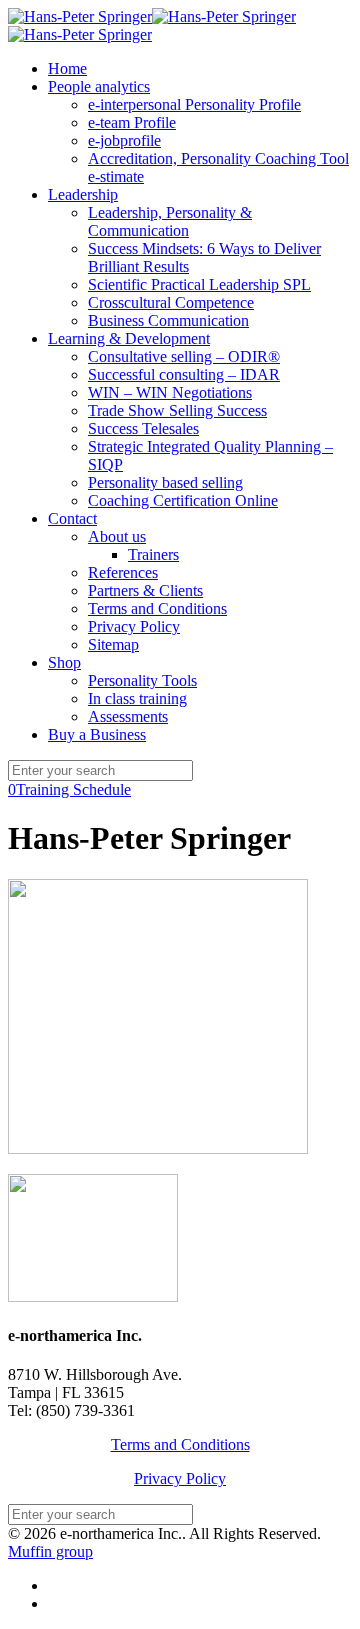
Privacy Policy (180, 1478)
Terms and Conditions (180, 1444)
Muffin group (50, 1551)
